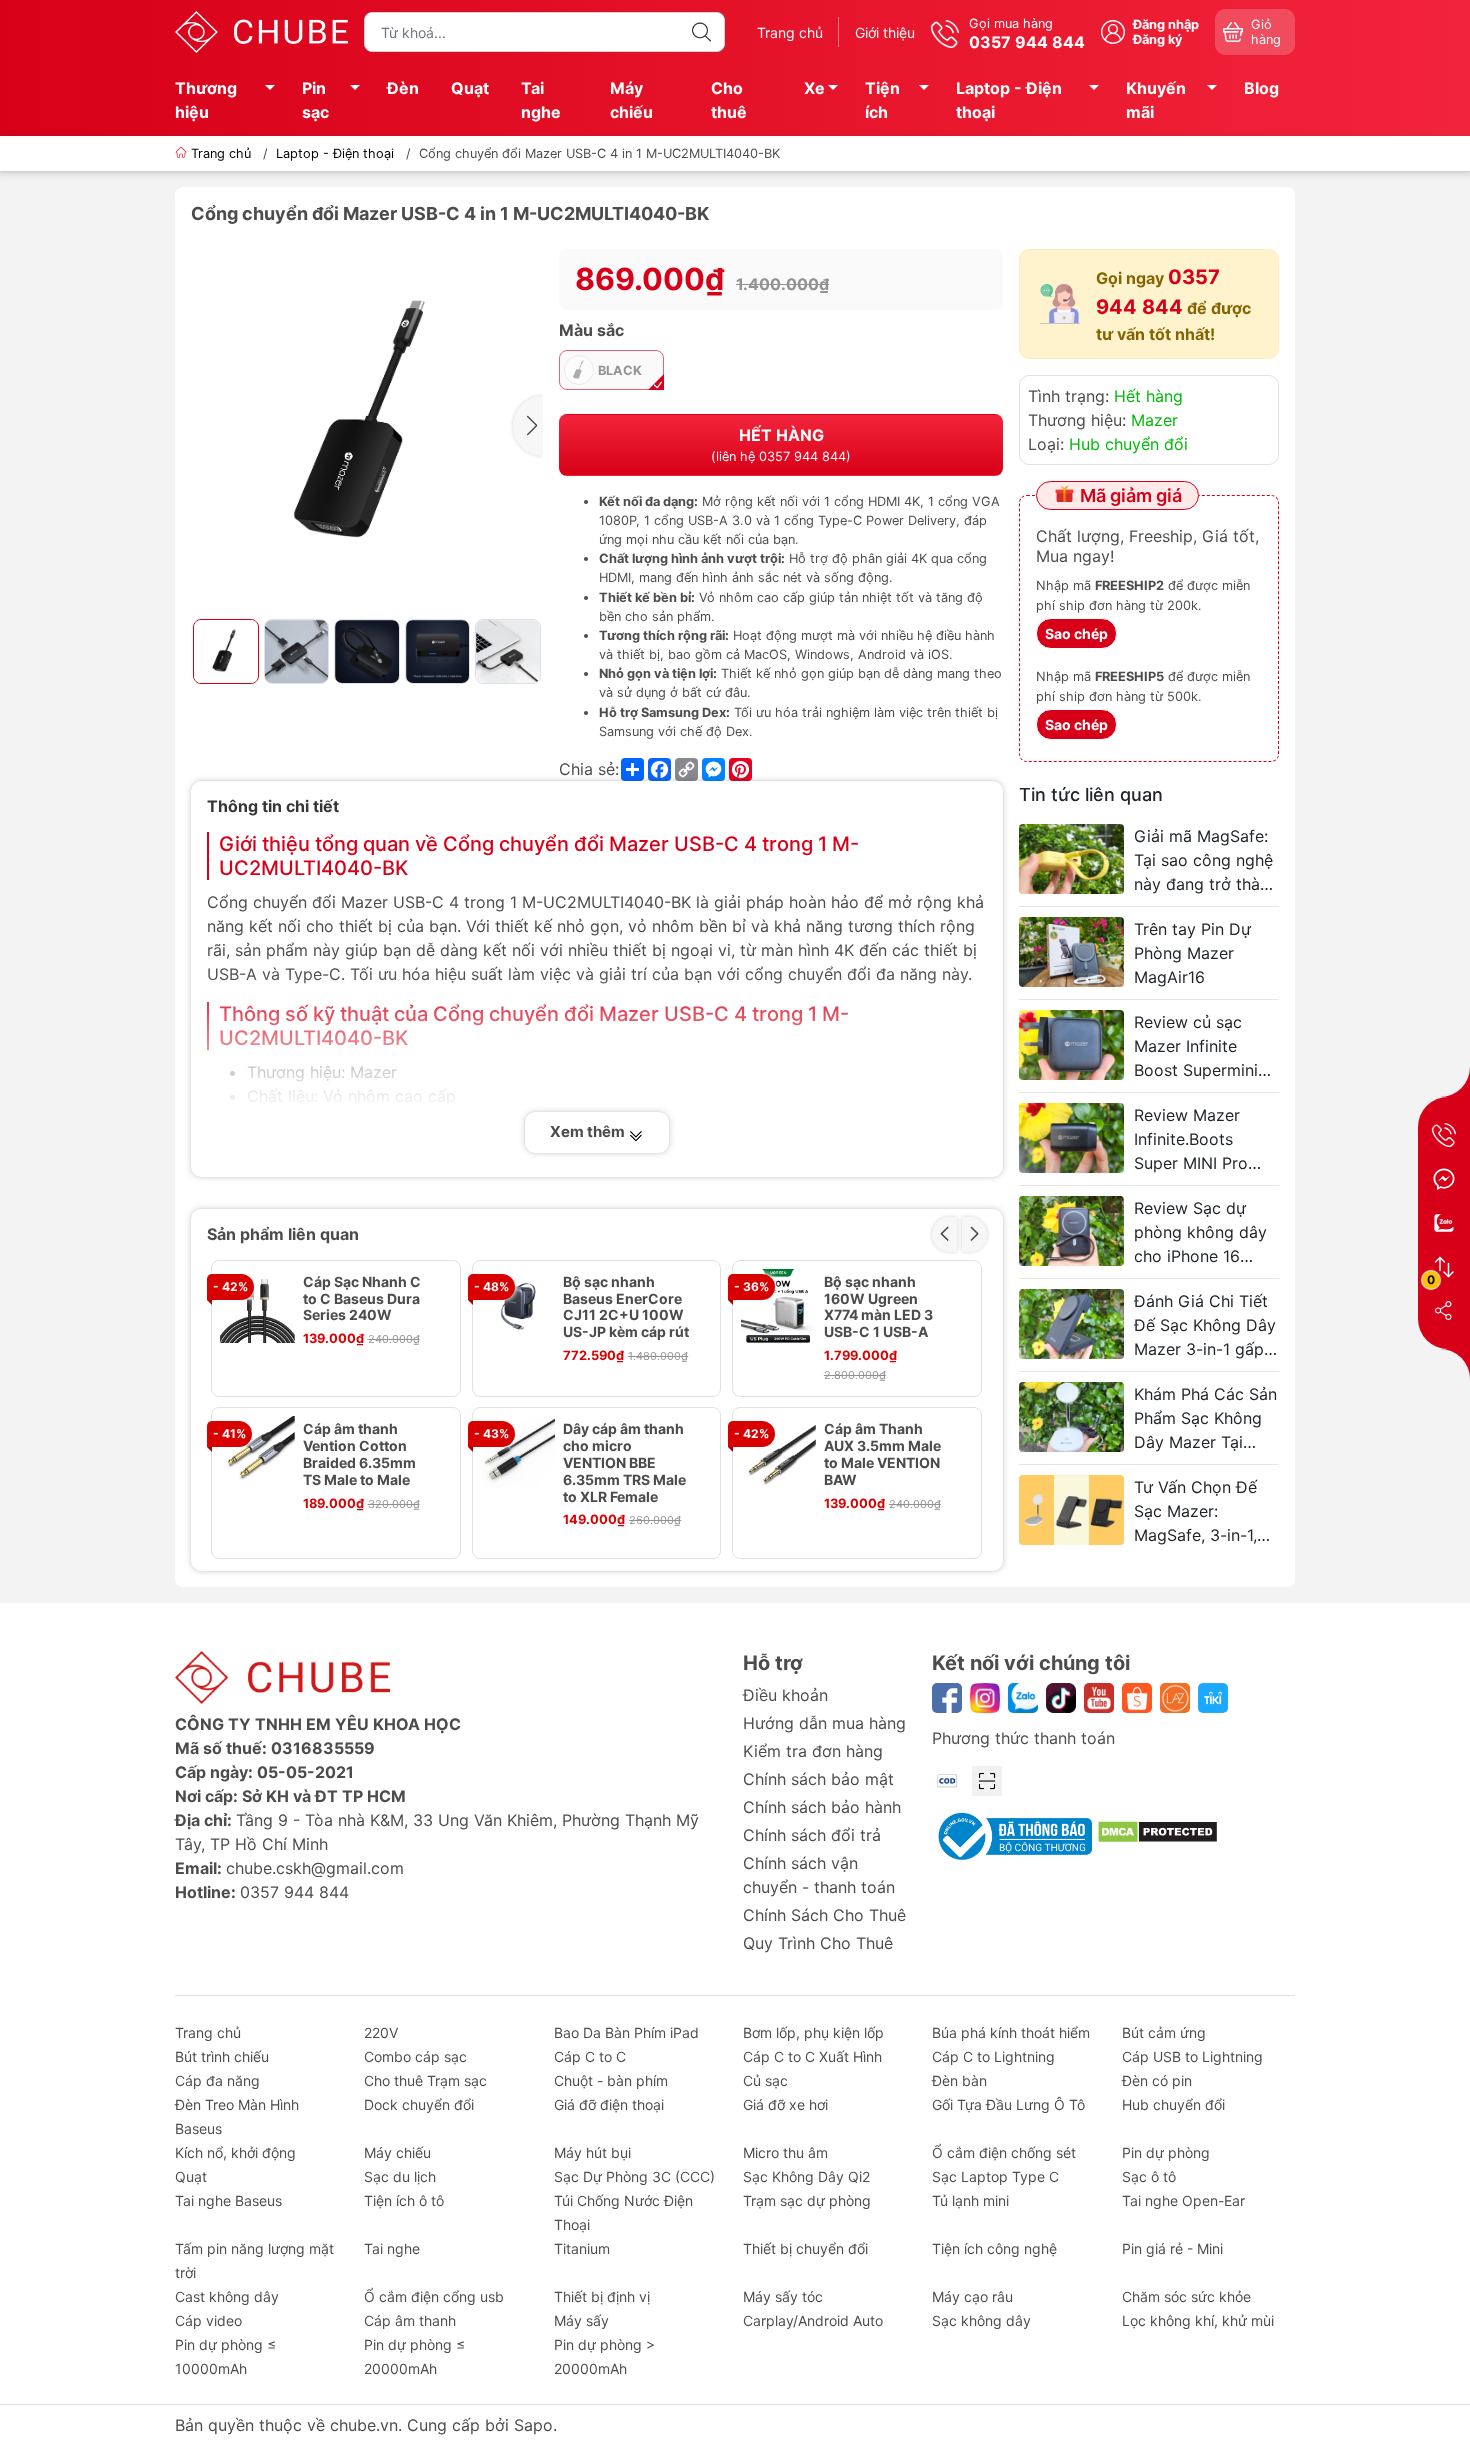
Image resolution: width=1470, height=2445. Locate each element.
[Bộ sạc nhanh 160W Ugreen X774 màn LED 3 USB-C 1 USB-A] (778, 1306)
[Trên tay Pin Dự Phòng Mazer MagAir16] (1071, 952)
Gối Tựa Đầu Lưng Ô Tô (1008, 2104)
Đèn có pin (1157, 2080)
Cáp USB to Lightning (1192, 2056)
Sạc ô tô (1149, 2176)
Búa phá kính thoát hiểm (1011, 2032)
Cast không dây (227, 2296)
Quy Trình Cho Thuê (818, 1943)
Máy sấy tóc (783, 2296)
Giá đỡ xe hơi (785, 2104)
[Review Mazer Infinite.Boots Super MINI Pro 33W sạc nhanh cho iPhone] (1071, 1138)
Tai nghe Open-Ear (1183, 2200)
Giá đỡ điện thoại (609, 2104)
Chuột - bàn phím (611, 2080)
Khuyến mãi (1156, 100)
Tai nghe (541, 100)
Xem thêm (589, 1131)
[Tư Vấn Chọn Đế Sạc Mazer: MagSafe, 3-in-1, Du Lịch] (1071, 1510)
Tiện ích (882, 100)
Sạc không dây (981, 2320)
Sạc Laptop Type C (995, 2176)
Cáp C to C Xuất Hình (812, 2056)
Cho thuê (729, 100)
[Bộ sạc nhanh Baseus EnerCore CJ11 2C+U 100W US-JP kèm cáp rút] (518, 1306)
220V (381, 2032)
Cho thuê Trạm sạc (425, 2080)
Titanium (582, 2248)
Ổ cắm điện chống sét (1004, 2152)
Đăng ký (1158, 39)
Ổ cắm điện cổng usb (434, 2296)
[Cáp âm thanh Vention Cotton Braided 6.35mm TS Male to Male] (257, 1453)
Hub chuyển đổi (1128, 444)
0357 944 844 (294, 1892)
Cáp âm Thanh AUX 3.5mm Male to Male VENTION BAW (882, 1454)
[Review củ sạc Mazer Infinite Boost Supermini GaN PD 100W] (1071, 1045)
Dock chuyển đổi (419, 2104)
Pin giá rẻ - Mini (1172, 2248)
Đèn (403, 88)
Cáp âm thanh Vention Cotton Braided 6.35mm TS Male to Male (359, 1454)
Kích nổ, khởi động (235, 2152)
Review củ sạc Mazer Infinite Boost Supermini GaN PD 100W (1196, 1047)
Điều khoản (785, 1695)
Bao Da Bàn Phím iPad (626, 2032)
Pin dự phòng (1166, 2152)
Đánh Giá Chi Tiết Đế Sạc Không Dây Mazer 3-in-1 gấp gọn (1205, 1326)
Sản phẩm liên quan (283, 1234)
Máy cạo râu (972, 2296)
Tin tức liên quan (1091, 794)
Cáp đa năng (217, 2080)
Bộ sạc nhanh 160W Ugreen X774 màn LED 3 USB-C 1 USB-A (878, 1307)
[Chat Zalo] (1444, 1223)
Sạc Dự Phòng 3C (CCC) (634, 2176)
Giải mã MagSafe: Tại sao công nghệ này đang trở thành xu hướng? (1206, 861)
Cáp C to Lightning (993, 2056)
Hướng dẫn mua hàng (824, 1723)
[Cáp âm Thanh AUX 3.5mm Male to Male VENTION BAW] (778, 1453)
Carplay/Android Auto (813, 2320)
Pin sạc (315, 100)
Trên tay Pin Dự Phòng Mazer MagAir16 (1192, 953)
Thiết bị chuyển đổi (805, 2248)
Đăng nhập (1166, 24)
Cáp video (208, 2320)
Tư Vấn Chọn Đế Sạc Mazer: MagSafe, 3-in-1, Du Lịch (1195, 1512)
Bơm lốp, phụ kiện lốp (813, 2032)
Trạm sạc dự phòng (807, 2200)
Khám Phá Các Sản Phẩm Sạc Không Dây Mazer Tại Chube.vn (1205, 1419)
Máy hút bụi (592, 2152)
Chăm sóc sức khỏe (1186, 2296)
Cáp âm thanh (410, 2320)
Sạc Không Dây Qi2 (806, 2176)
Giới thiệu (885, 32)
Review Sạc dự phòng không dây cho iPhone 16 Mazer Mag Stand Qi (1201, 1233)
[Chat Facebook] (1444, 1179)
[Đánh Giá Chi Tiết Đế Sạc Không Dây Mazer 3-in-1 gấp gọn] (1071, 1324)
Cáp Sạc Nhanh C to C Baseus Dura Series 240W (362, 1299)
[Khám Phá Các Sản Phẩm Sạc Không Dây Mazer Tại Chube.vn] (1071, 1417)
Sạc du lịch (400, 2176)
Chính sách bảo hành (822, 1807)
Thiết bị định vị (602, 2296)
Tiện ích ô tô (404, 2200)
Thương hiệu (206, 100)
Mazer (1154, 420)
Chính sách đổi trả (812, 1835)
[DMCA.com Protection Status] (1157, 1830)
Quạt (470, 88)
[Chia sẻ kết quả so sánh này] (1444, 1311)
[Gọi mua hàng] (1444, 1135)
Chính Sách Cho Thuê (824, 1915)
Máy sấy (581, 2320)
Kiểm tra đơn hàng (813, 1751)
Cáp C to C (590, 2056)
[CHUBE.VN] (261, 30)
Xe (814, 88)
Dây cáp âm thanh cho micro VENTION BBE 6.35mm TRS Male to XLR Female (624, 1462)
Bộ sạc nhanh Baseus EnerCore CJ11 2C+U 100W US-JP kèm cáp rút (626, 1307)
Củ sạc (765, 2080)
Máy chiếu (631, 100)
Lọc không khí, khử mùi (1198, 2320)
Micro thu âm (785, 2152)
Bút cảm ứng (1164, 2032)
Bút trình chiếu (222, 2056)
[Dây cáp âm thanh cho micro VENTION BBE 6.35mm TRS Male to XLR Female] (518, 1453)
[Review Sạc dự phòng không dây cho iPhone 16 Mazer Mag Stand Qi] (1071, 1231)
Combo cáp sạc (415, 2056)
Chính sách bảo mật (818, 1779)
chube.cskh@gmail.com (315, 1868)
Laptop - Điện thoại (1009, 100)
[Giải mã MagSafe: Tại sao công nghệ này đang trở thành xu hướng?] (1071, 859)
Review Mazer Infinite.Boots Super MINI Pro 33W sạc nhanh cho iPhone (1192, 1140)
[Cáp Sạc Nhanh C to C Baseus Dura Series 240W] (257, 1306)
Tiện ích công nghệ (994, 2248)
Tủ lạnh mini (970, 2200)
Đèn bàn (959, 2080)
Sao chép (1076, 633)
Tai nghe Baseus (228, 2200)
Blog (1261, 88)
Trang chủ (790, 32)
